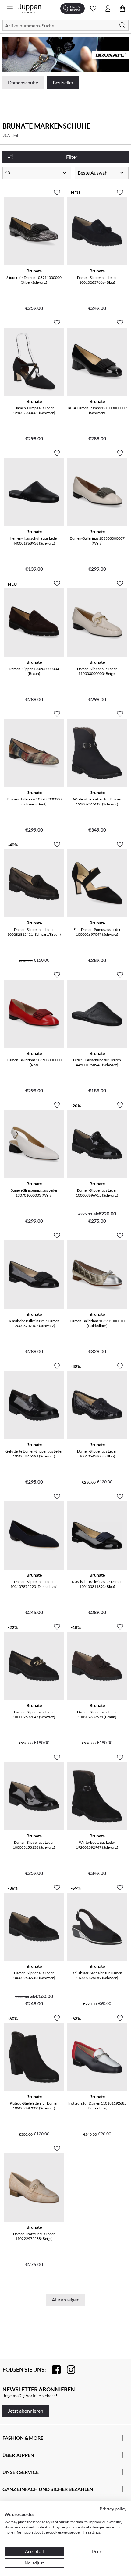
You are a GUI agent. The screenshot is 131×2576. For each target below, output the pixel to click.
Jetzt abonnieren (26, 2411)
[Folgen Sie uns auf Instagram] (68, 2370)
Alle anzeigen (66, 2299)
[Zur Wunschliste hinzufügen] (57, 190)
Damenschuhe (23, 82)
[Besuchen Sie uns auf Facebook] (53, 2370)
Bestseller (63, 82)
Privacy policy (113, 2509)
